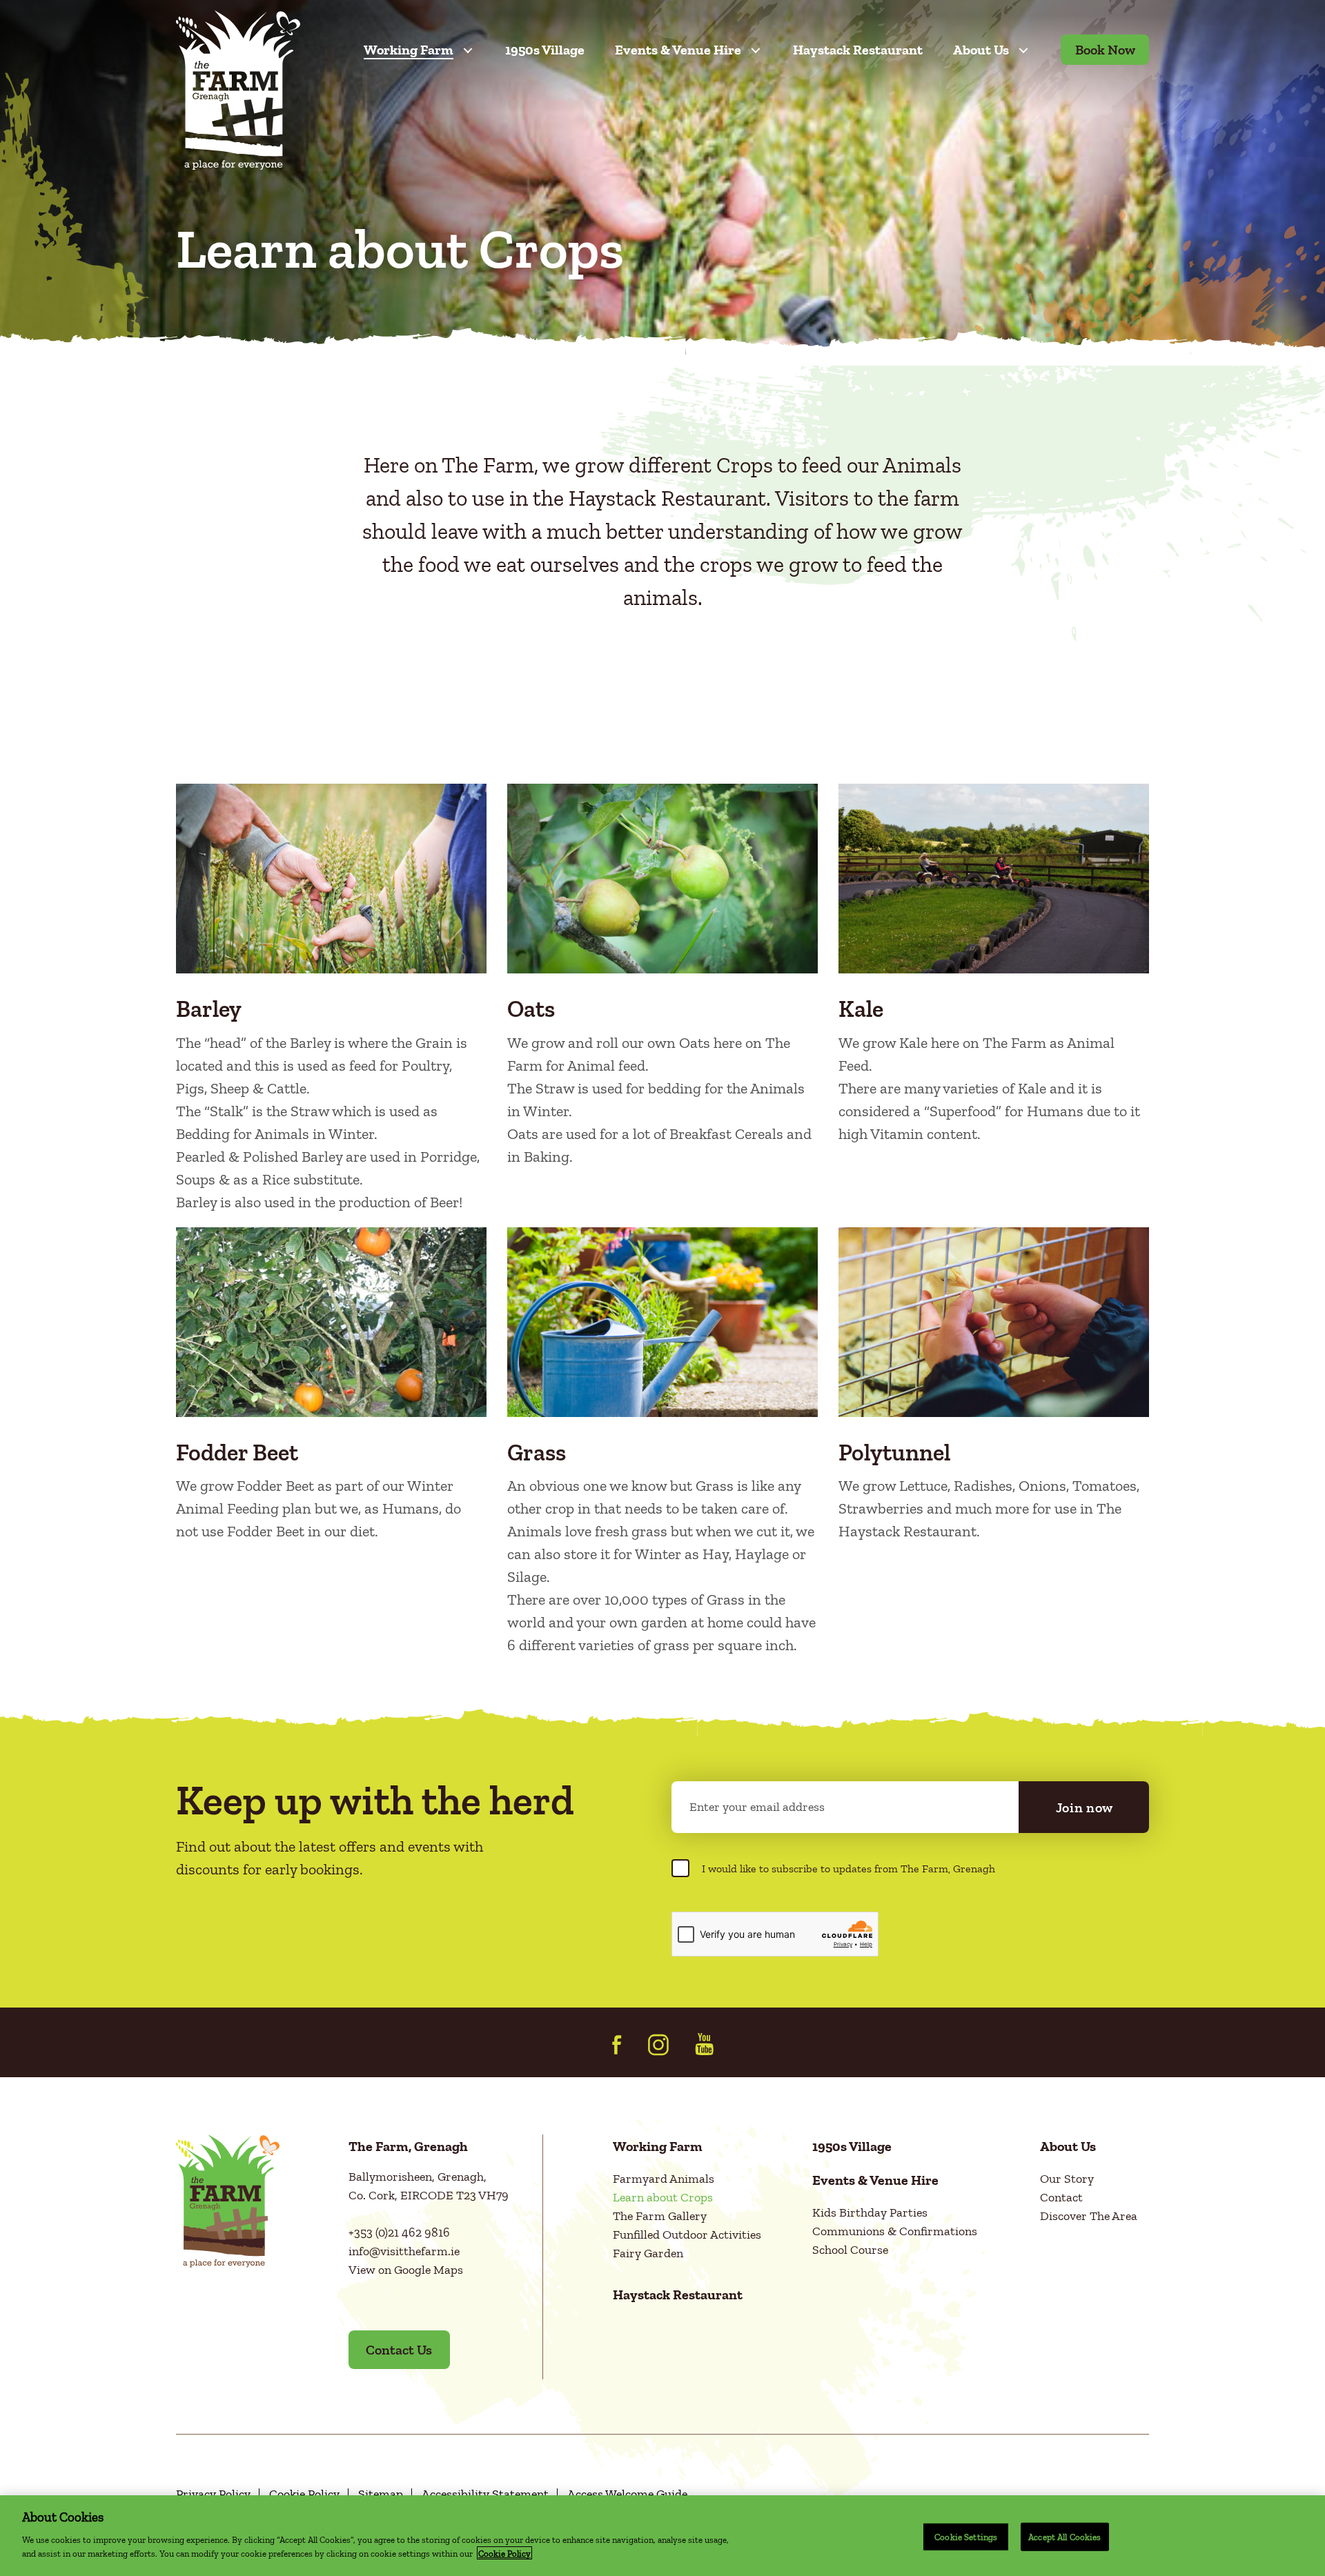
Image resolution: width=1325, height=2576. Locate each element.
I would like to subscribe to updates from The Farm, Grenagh (848, 1869)
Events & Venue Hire (678, 50)
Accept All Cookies (1064, 2536)
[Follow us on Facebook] (617, 2045)
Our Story (1067, 2179)
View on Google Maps (406, 2270)
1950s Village (545, 50)
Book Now (1105, 50)
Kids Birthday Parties (870, 2212)
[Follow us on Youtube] (704, 2044)
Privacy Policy (213, 2494)
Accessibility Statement (485, 2494)
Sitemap (381, 2494)
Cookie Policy (304, 2494)
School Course (850, 2250)
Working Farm (409, 50)
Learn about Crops (663, 2197)
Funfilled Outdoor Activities (687, 2235)
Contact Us (399, 2350)
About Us (981, 50)
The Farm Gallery (660, 2216)
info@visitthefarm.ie (404, 2251)
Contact (1061, 2197)
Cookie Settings (966, 2536)
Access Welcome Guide (627, 2494)
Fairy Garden (648, 2253)
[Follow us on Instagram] (658, 2045)
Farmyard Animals (664, 2179)
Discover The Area (1089, 2216)
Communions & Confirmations (895, 2231)
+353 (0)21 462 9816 (399, 2232)
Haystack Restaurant (858, 50)
